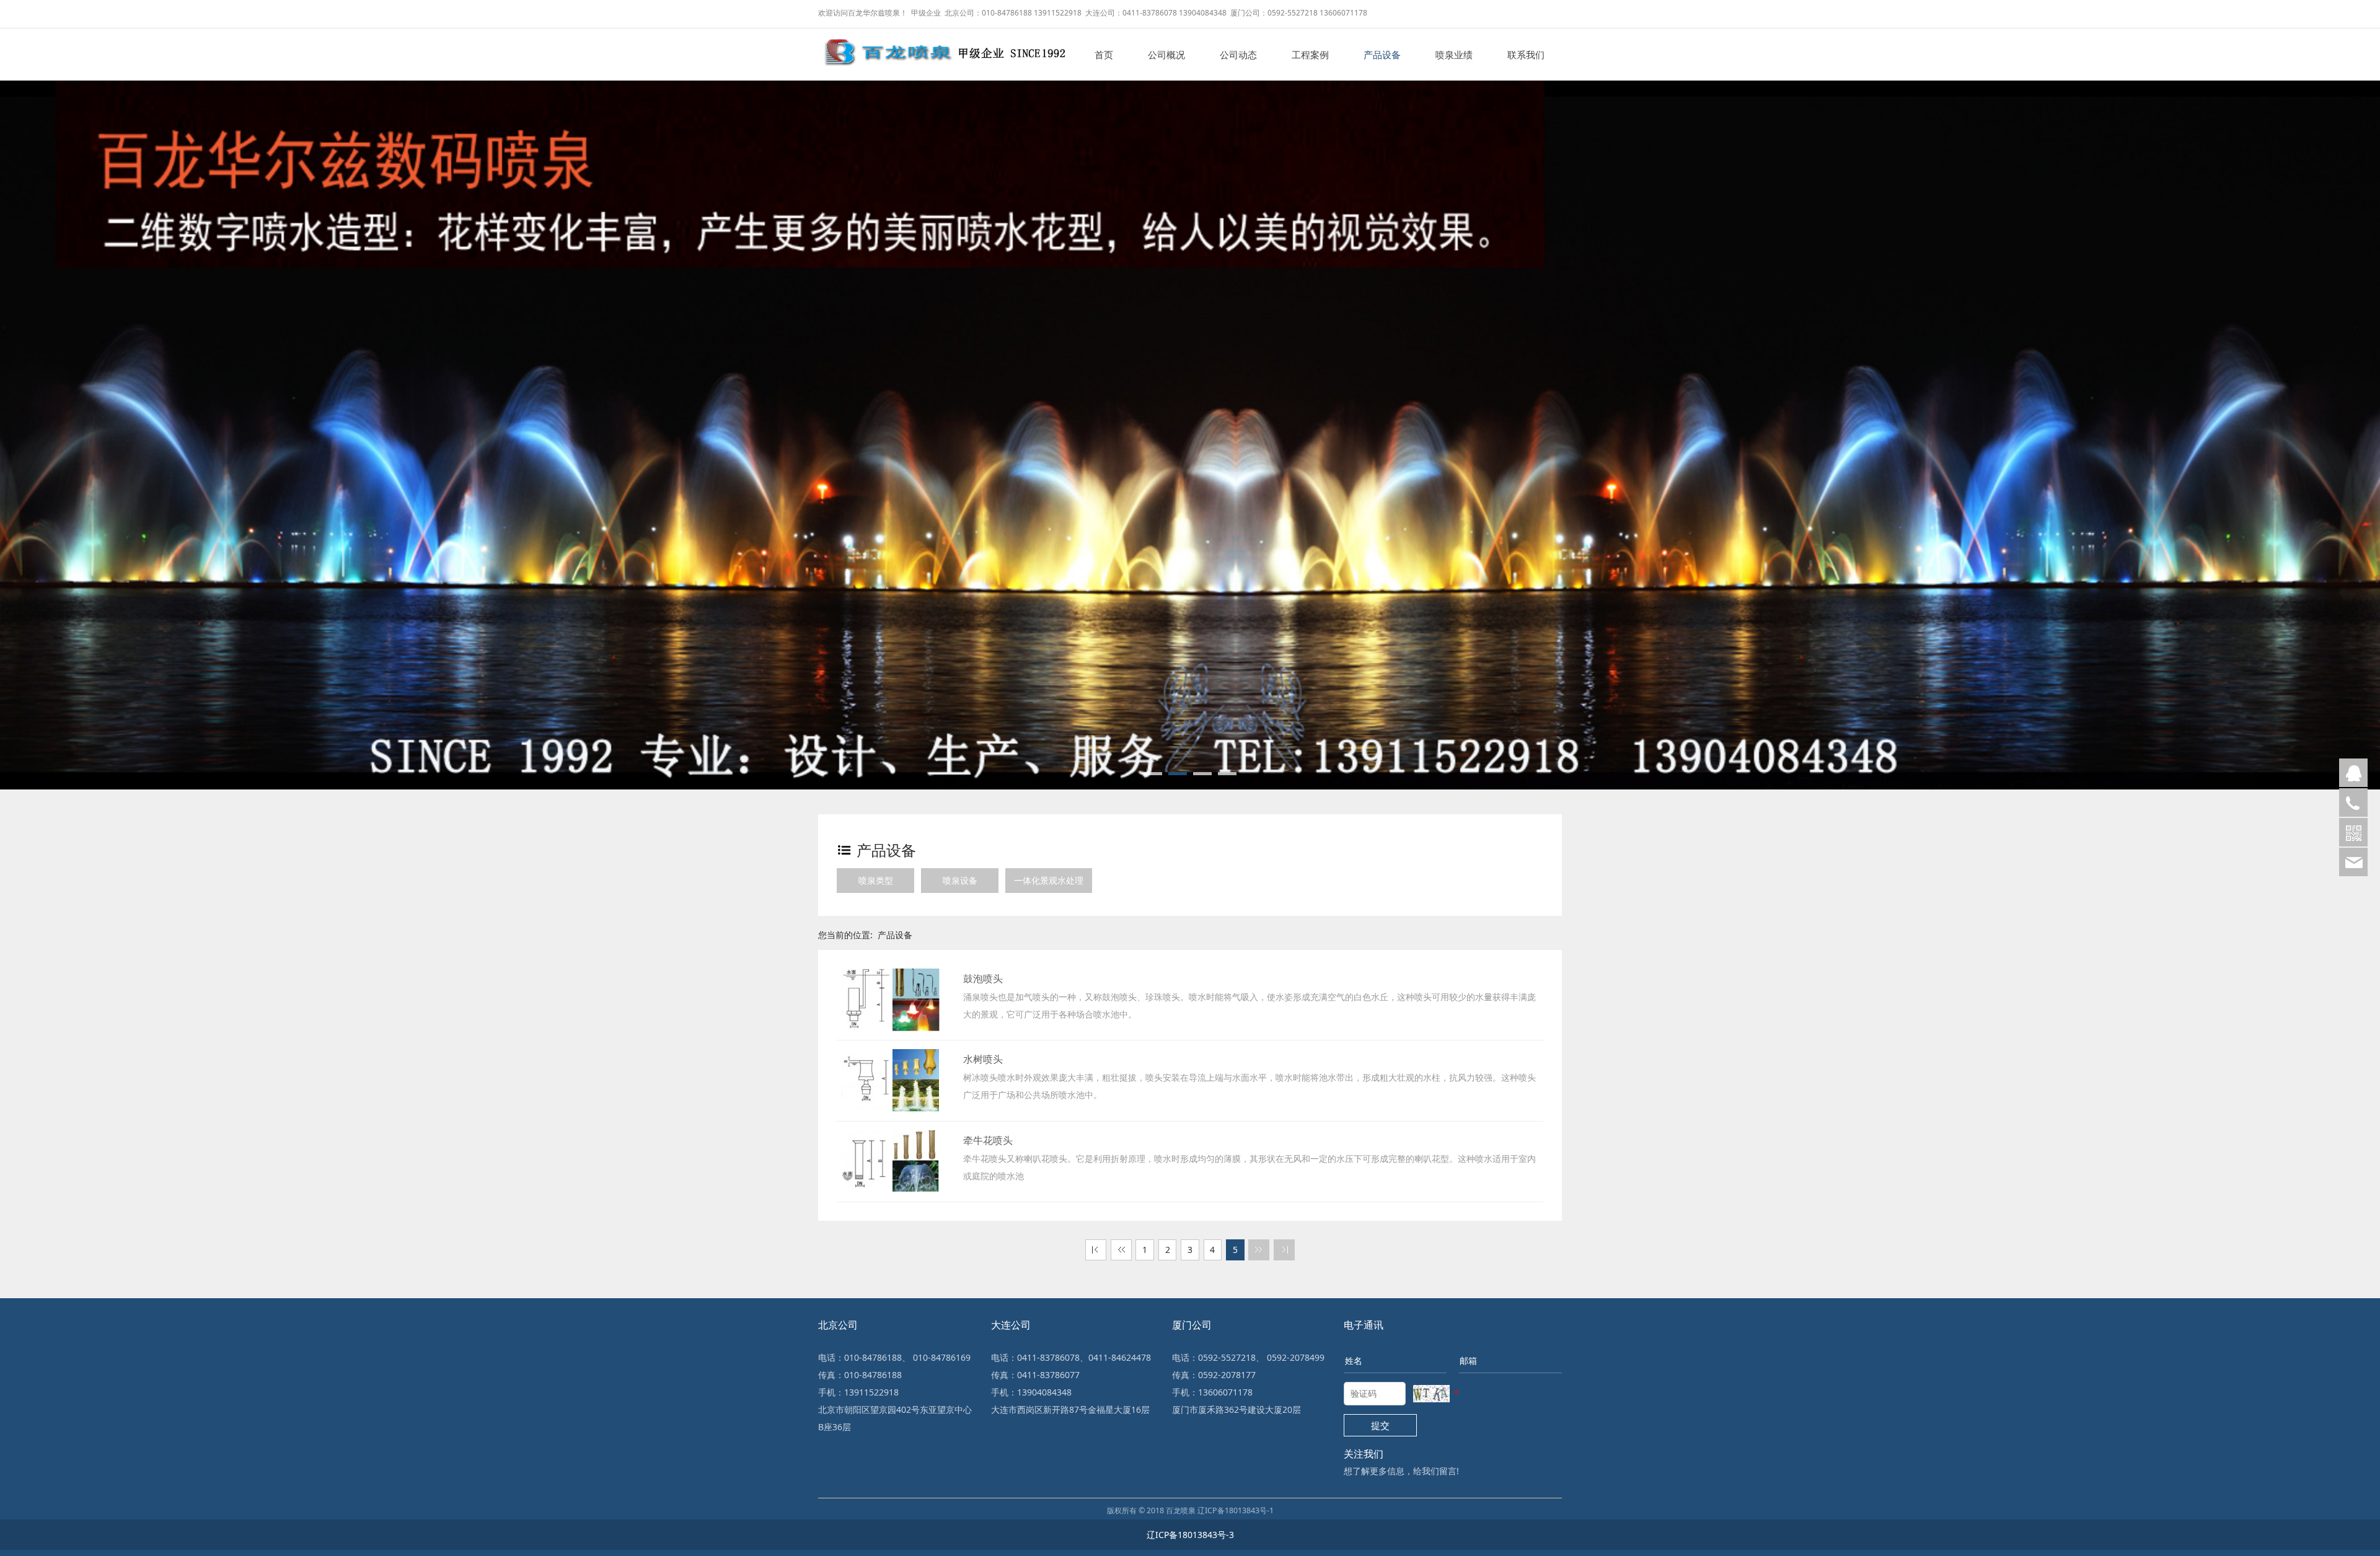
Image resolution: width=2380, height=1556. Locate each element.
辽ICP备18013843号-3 (1190, 1535)
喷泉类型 (876, 880)
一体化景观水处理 (1049, 880)
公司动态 (1238, 55)
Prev (28, 420)
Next (2352, 420)
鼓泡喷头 (983, 978)
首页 (1104, 55)
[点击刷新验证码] (1431, 1394)
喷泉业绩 (1454, 55)
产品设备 (1382, 55)
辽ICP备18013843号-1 (1236, 1510)
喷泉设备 (960, 880)
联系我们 (1526, 55)
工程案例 (1310, 55)
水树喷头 (983, 1059)
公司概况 (1166, 55)
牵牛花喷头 (988, 1140)
